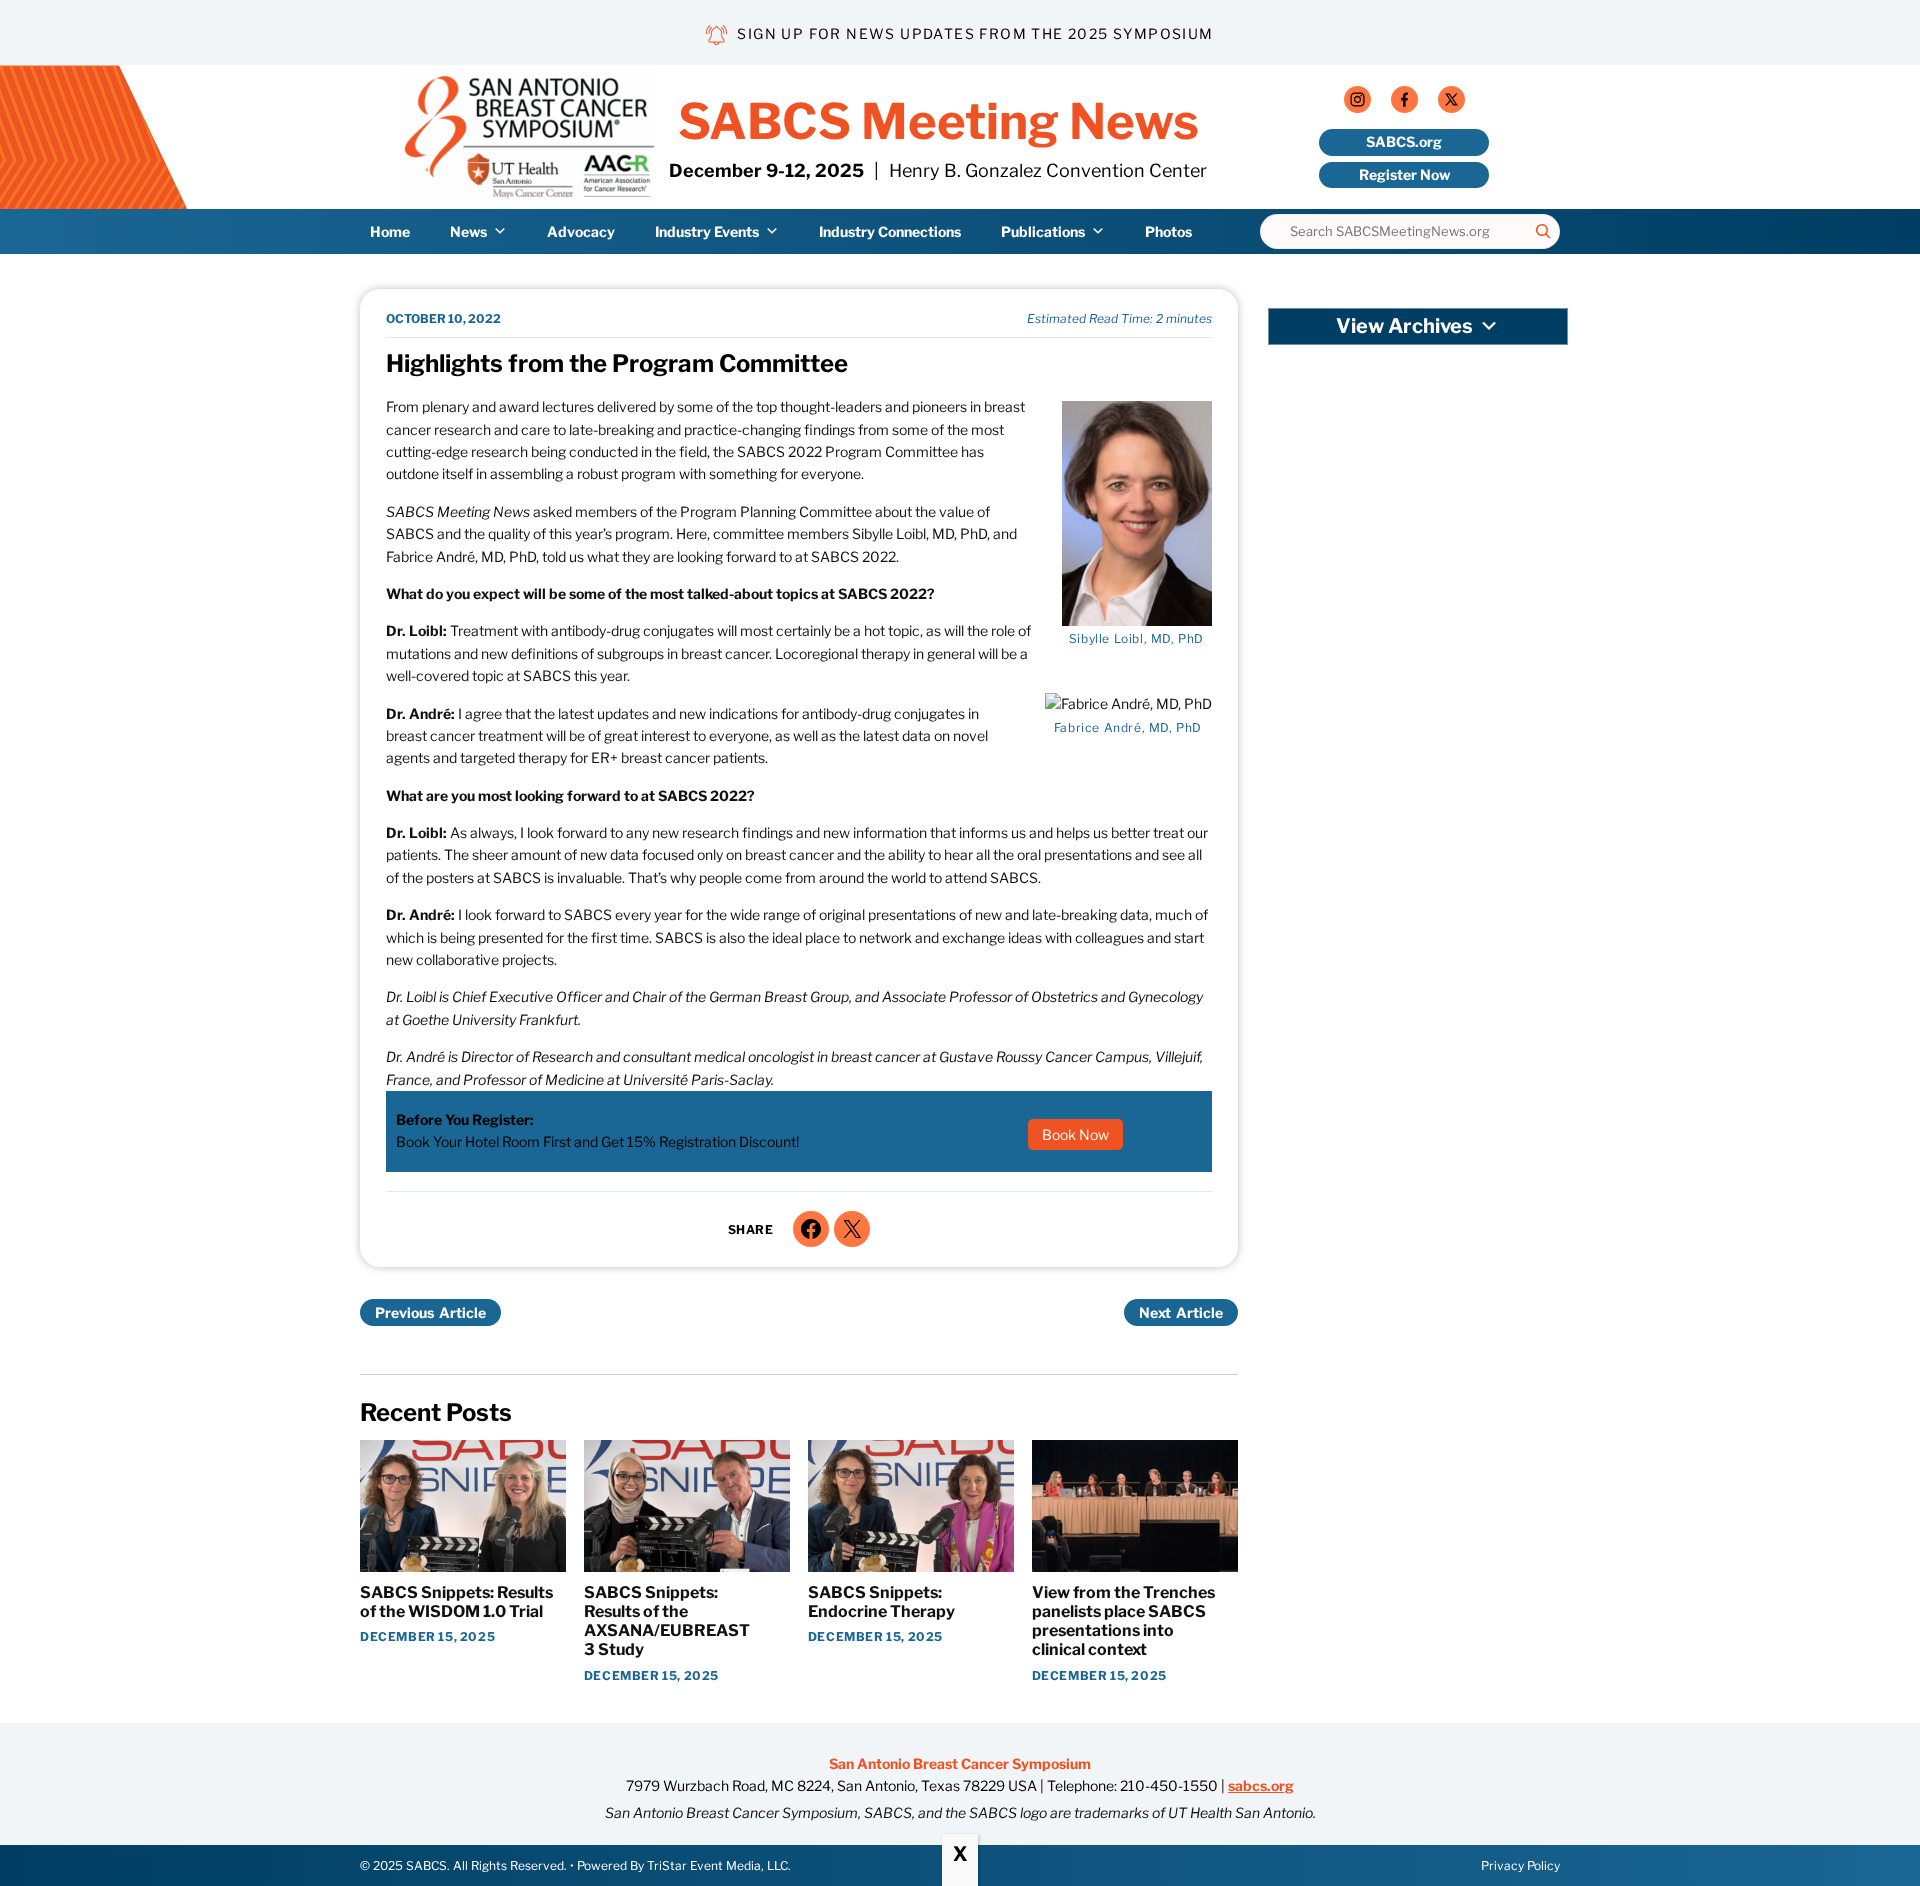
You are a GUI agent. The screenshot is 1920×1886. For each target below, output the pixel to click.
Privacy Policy (1520, 1865)
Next (1155, 1312)
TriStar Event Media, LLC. (719, 1865)
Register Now (1404, 174)
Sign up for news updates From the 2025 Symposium (975, 33)
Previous (404, 1312)
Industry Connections (890, 230)
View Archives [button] (1404, 326)
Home (390, 230)
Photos (1168, 230)
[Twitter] (1451, 103)
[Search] (1543, 231)
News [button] (468, 230)
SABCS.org (1404, 141)
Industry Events (707, 230)
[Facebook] (1404, 103)
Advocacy (581, 230)
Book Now (1075, 1134)
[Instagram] (1357, 103)
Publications (1043, 230)
